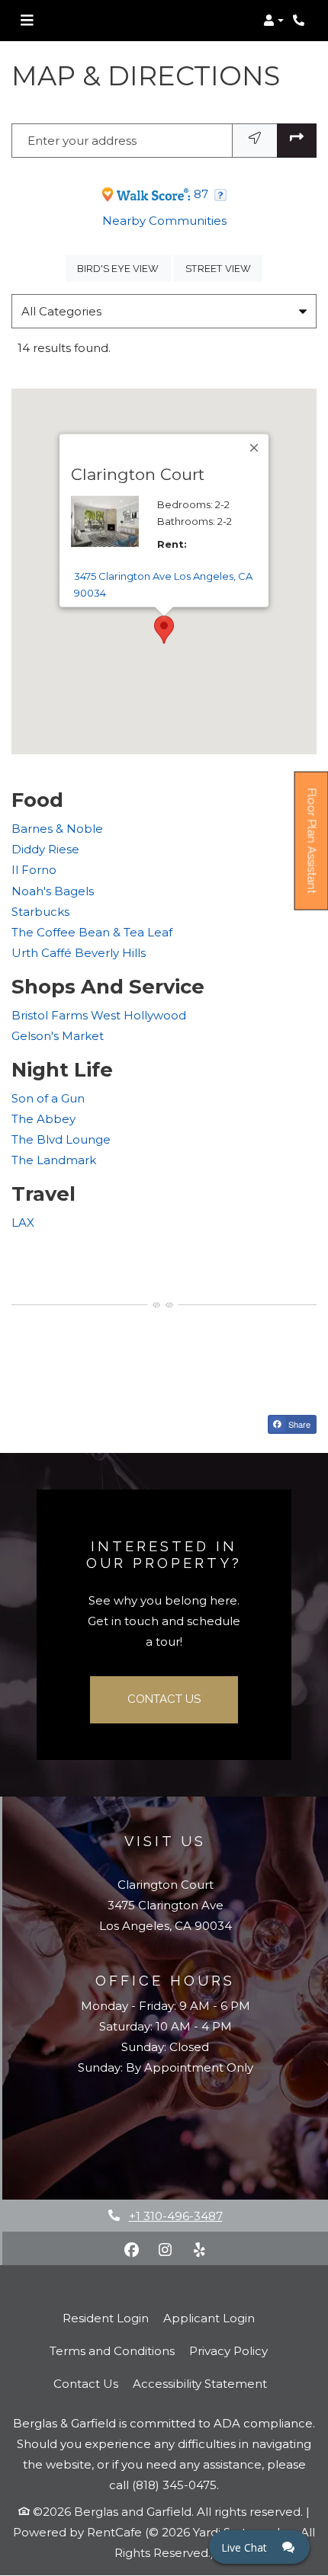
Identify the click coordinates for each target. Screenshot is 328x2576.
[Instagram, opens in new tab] (166, 2250)
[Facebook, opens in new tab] (132, 2250)
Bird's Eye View (124, 268)
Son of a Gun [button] (48, 1098)
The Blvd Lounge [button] (61, 1139)
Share (298, 1424)
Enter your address (82, 141)
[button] (273, 21)
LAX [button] (23, 1222)
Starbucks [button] (40, 912)
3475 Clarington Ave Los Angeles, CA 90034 (163, 584)
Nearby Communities (164, 221)
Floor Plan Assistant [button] (312, 850)
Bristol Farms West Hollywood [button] (99, 1015)
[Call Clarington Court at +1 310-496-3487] (301, 21)
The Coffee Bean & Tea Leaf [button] (92, 932)
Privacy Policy (228, 2350)
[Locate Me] (255, 141)
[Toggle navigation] (27, 21)
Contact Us (164, 1699)
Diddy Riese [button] (45, 849)
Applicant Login (209, 2318)
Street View (224, 268)
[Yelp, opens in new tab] (199, 2250)
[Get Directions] (297, 141)
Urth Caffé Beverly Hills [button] (79, 953)
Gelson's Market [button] (58, 1036)
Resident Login (106, 2318)
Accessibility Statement (200, 2383)
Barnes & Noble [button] (57, 829)
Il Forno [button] (34, 870)
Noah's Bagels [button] (53, 891)
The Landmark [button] (54, 1160)
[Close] (255, 448)
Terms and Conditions (112, 2350)
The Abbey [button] (43, 1119)
